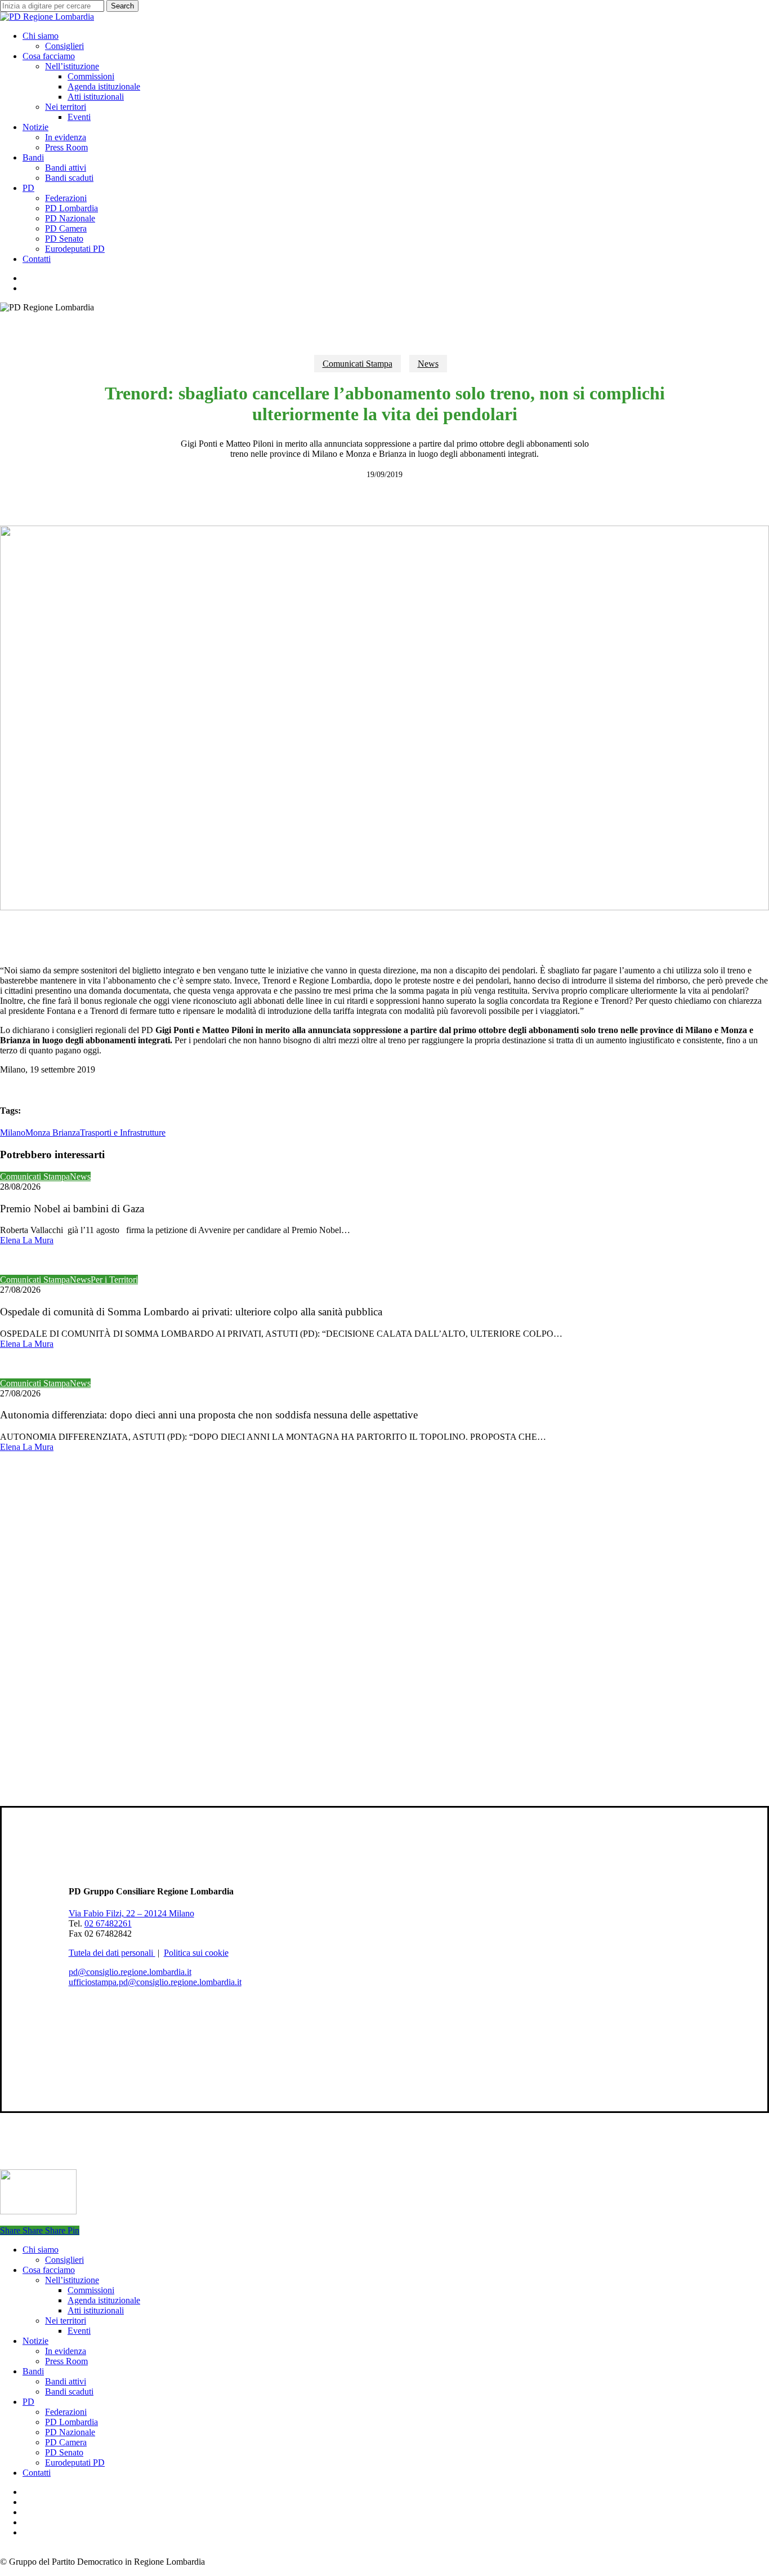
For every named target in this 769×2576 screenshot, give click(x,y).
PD (28, 2402)
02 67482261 (108, 1923)
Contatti (37, 2473)
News (428, 364)
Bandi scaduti (69, 2392)
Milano (13, 1133)
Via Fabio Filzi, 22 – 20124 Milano (131, 1913)
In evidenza (66, 2351)
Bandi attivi (66, 2381)
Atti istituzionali (96, 2310)
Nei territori (66, 2321)
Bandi (33, 2371)
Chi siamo (41, 2250)
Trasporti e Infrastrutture (123, 1133)
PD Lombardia (71, 2422)
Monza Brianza (53, 1133)
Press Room (66, 2361)
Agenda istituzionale (104, 2300)
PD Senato (64, 2452)
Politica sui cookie (196, 1953)
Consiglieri (64, 2260)
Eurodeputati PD (75, 2462)
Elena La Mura (27, 1240)
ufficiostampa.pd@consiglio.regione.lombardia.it (155, 1982)
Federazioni (66, 2412)
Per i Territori (114, 1280)
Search (122, 6)
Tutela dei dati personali (112, 1953)
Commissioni (91, 2290)
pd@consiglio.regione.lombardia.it (130, 1972)
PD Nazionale (70, 2432)
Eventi (79, 2331)
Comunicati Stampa (357, 364)
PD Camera (66, 2442)
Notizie (35, 2341)
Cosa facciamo (49, 2270)
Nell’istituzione (72, 2280)
